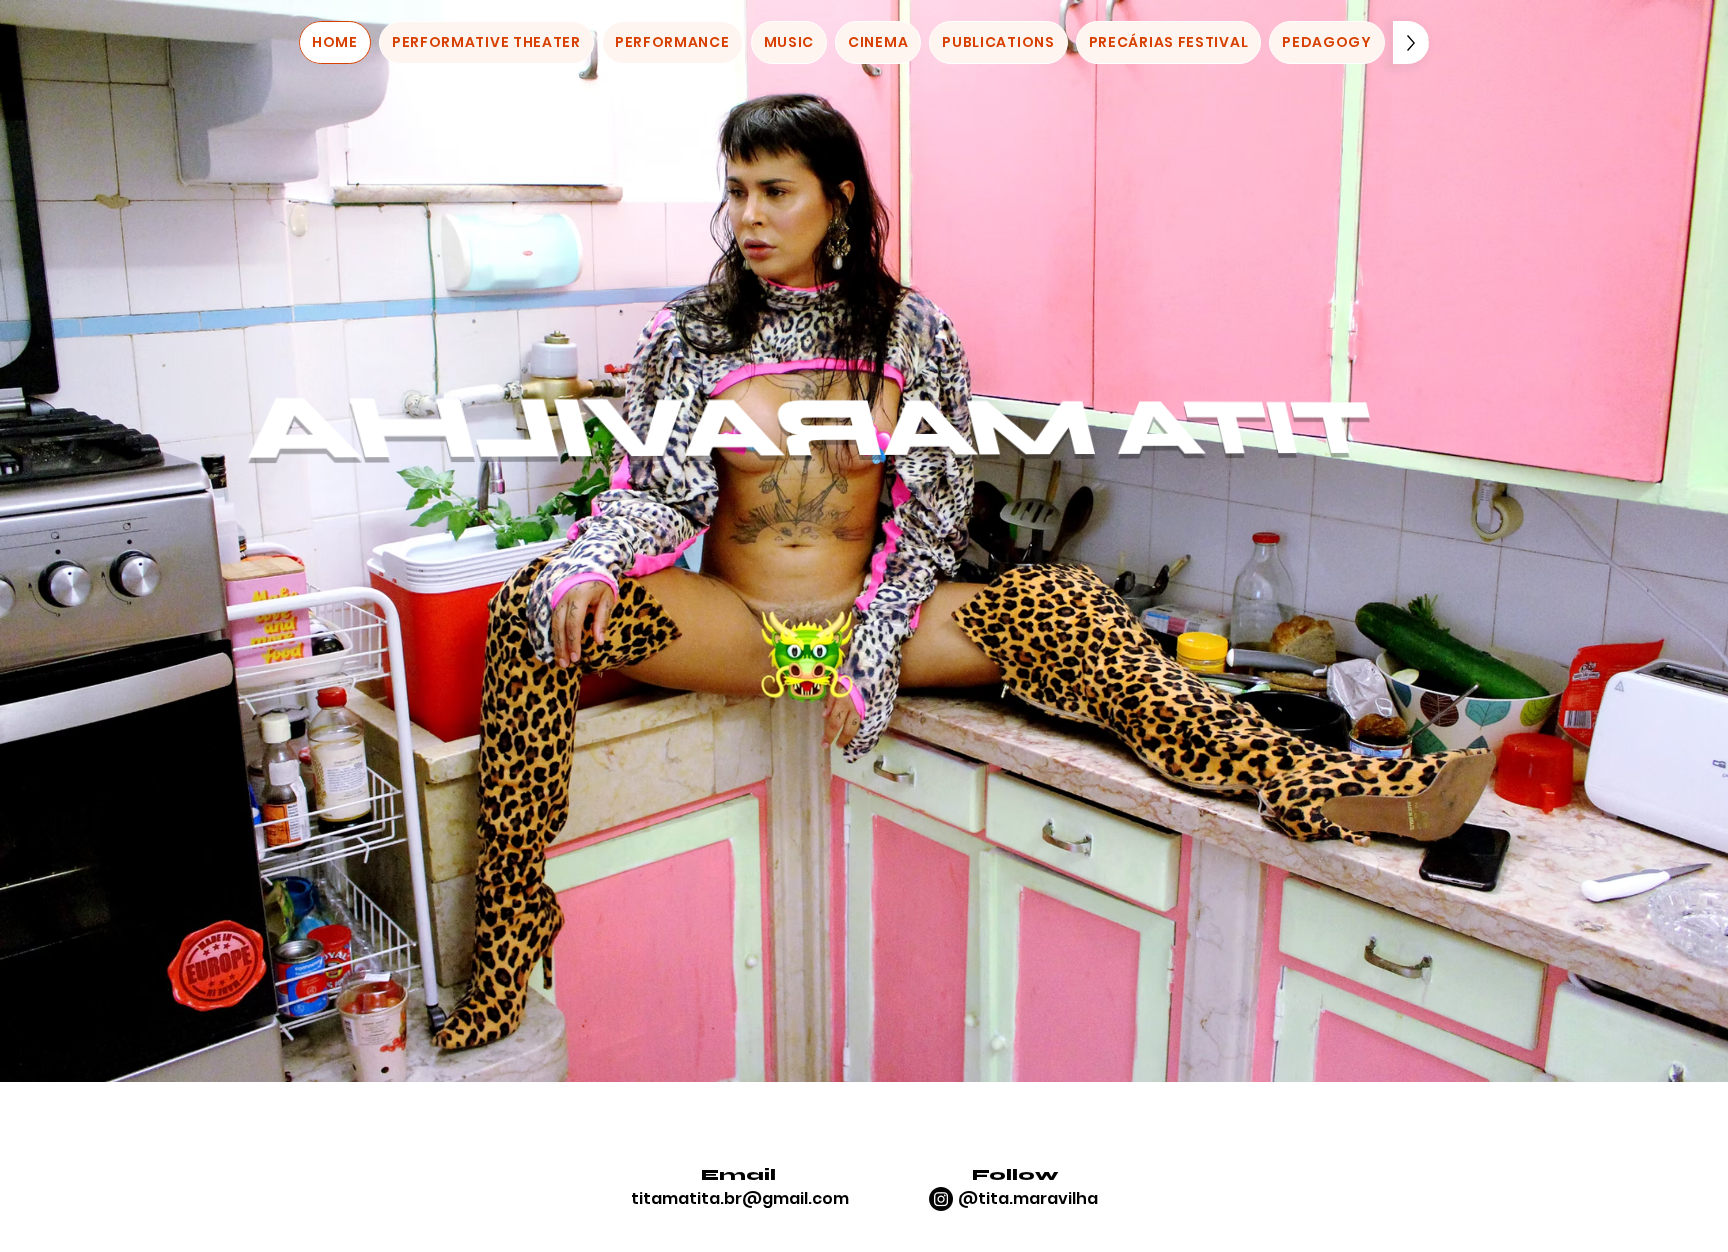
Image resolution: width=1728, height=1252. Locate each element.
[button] (486, 42)
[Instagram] (941, 1199)
